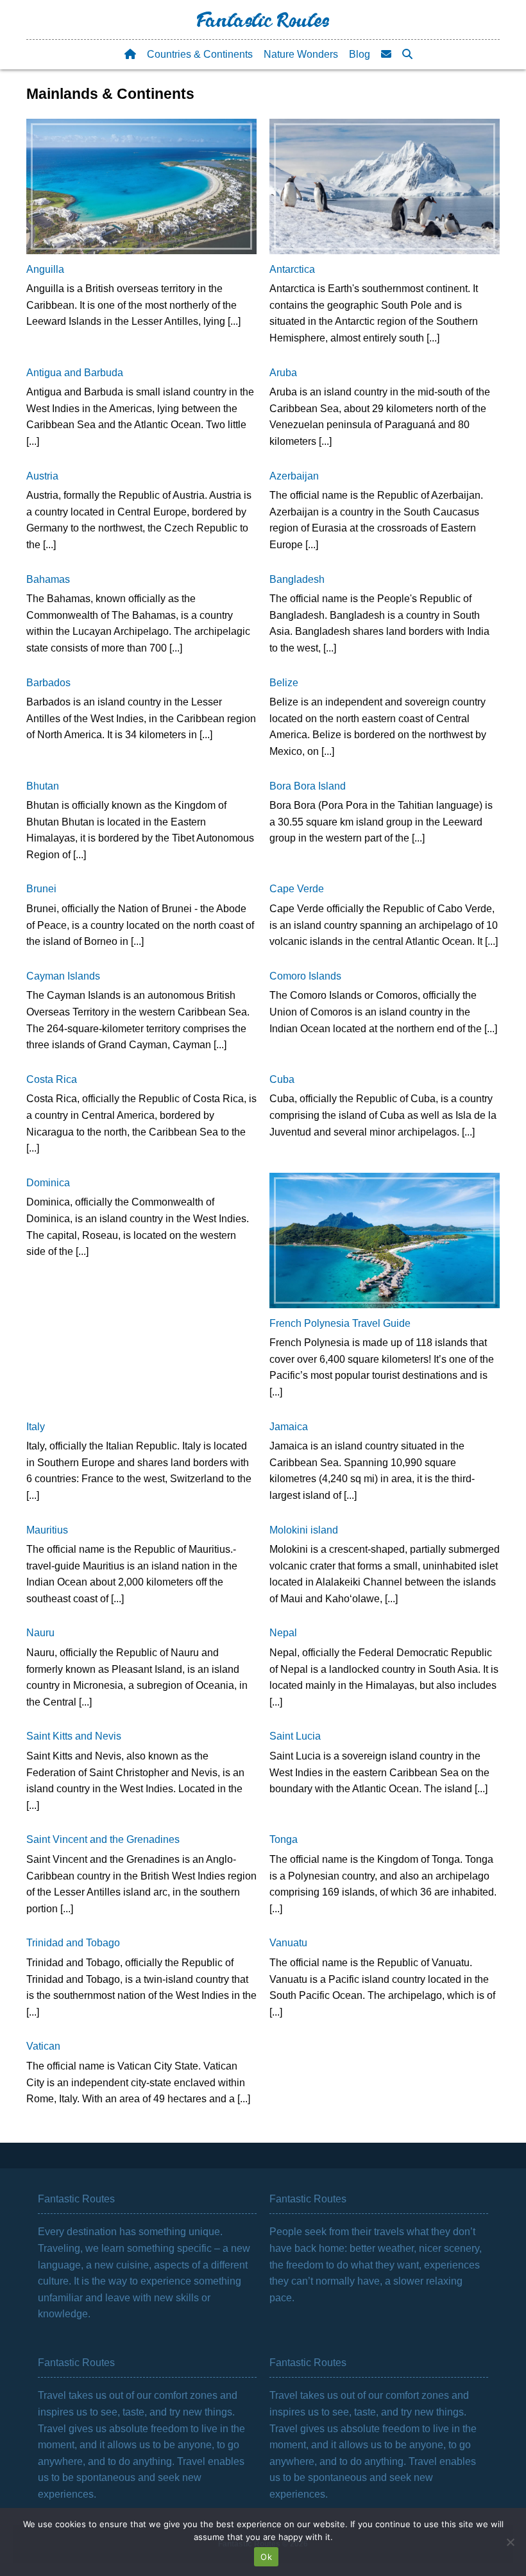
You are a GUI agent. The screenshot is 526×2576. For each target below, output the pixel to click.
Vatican (43, 2046)
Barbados (48, 683)
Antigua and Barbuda (75, 373)
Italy (36, 1427)
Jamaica (289, 1427)
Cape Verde (297, 889)
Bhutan (43, 786)
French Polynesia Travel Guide (340, 1323)
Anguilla (45, 269)
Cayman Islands (63, 976)
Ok (266, 2557)
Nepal (283, 1633)
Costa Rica (52, 1079)
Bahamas (48, 579)
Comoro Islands (305, 976)
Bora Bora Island (308, 786)
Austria (42, 476)
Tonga (284, 1839)
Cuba (282, 1079)
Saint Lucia (295, 1736)
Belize (284, 683)
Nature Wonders (301, 54)
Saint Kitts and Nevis (74, 1736)
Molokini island (304, 1530)
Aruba (283, 373)
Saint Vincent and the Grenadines (103, 1839)
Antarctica (292, 269)
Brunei (41, 889)
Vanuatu (288, 1943)
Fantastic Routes (263, 23)
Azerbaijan (294, 476)
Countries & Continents (200, 54)
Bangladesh (297, 579)
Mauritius (47, 1530)
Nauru (40, 1633)
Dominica (48, 1183)
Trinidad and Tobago (73, 1943)
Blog (360, 54)
